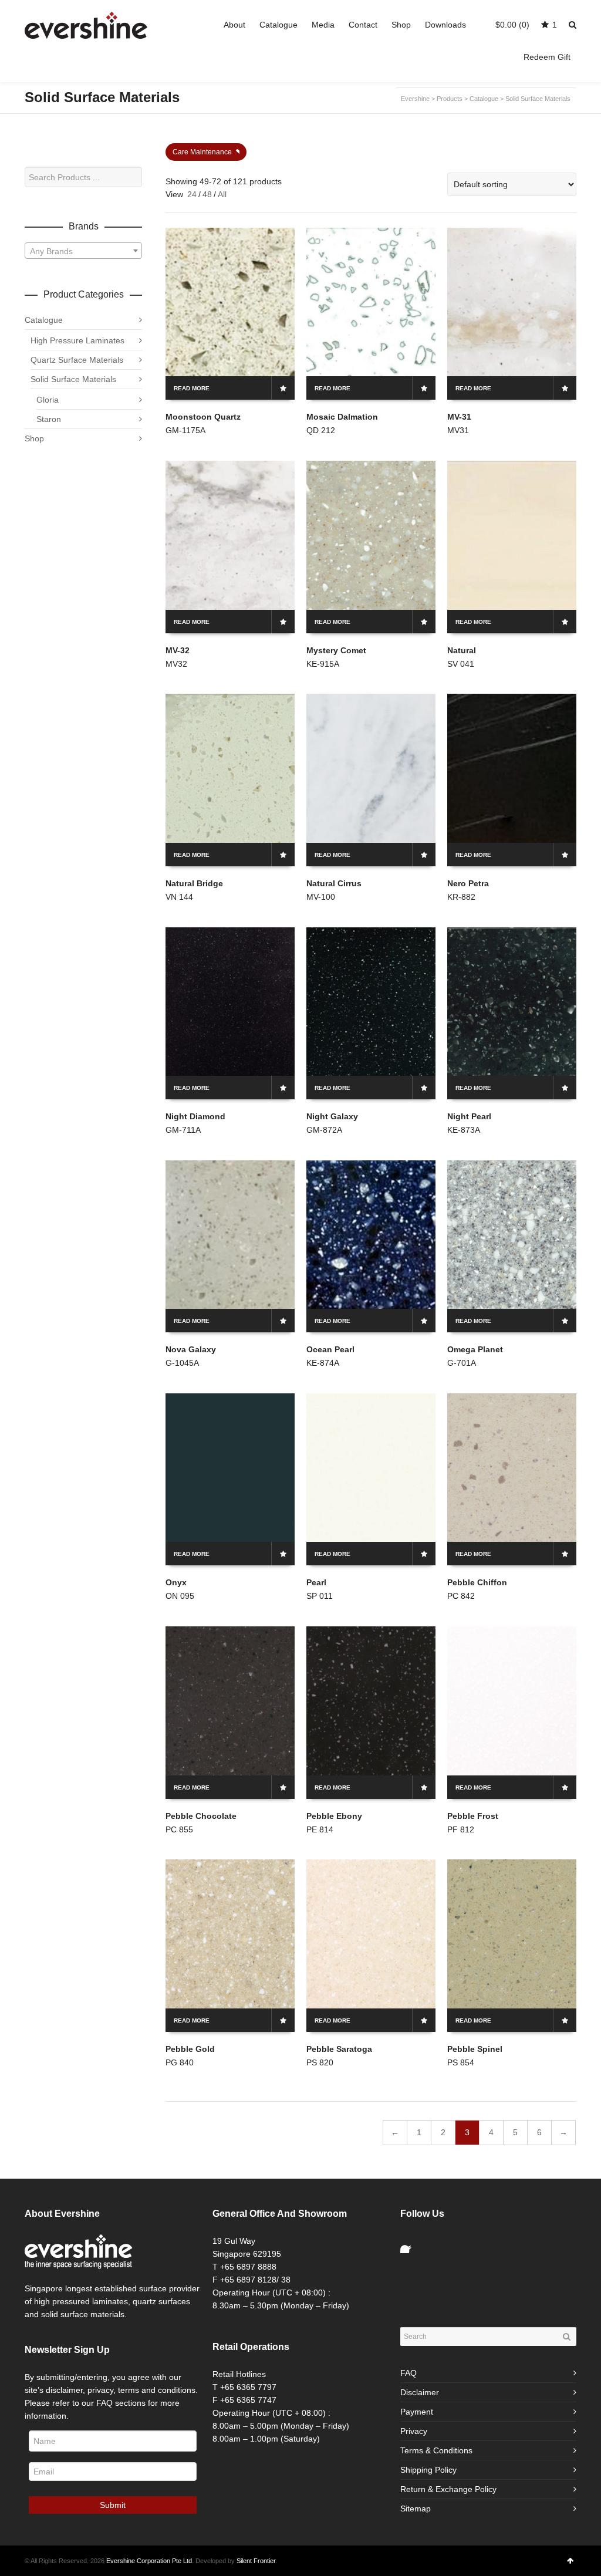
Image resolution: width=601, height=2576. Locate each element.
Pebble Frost (473, 1816)
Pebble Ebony (334, 1816)
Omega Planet (475, 1349)
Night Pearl (469, 1116)
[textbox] (83, 251)
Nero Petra (468, 883)
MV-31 (459, 417)
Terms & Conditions (436, 2450)
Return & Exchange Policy (448, 2489)
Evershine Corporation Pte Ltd (149, 2561)
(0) (512, 25)
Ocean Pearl (330, 1349)
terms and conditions (157, 2390)
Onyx (176, 1582)
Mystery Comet (336, 650)
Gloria (48, 400)
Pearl (316, 1582)
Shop (34, 438)
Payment (417, 2412)
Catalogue (44, 320)
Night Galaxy (332, 1116)
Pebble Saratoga (339, 2049)
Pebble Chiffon (477, 1582)
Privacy (414, 2431)
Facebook (410, 2244)
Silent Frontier (256, 2561)
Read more (192, 388)
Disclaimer (420, 2392)
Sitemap (416, 2509)
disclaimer (64, 2390)
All (222, 194)
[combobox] (83, 251)
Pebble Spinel (475, 2049)
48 (207, 194)
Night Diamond (195, 1116)
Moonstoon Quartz (203, 417)
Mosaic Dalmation (342, 417)
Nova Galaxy (191, 1349)
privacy (100, 2390)
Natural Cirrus (334, 883)
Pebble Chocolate (201, 1816)
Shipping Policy (428, 2470)
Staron (49, 419)
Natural (462, 650)
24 (192, 194)
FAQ (408, 2373)
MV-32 (178, 650)
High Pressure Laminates (77, 340)
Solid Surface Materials (73, 379)
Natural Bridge (194, 883)
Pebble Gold (190, 2049)
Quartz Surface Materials (77, 360)
